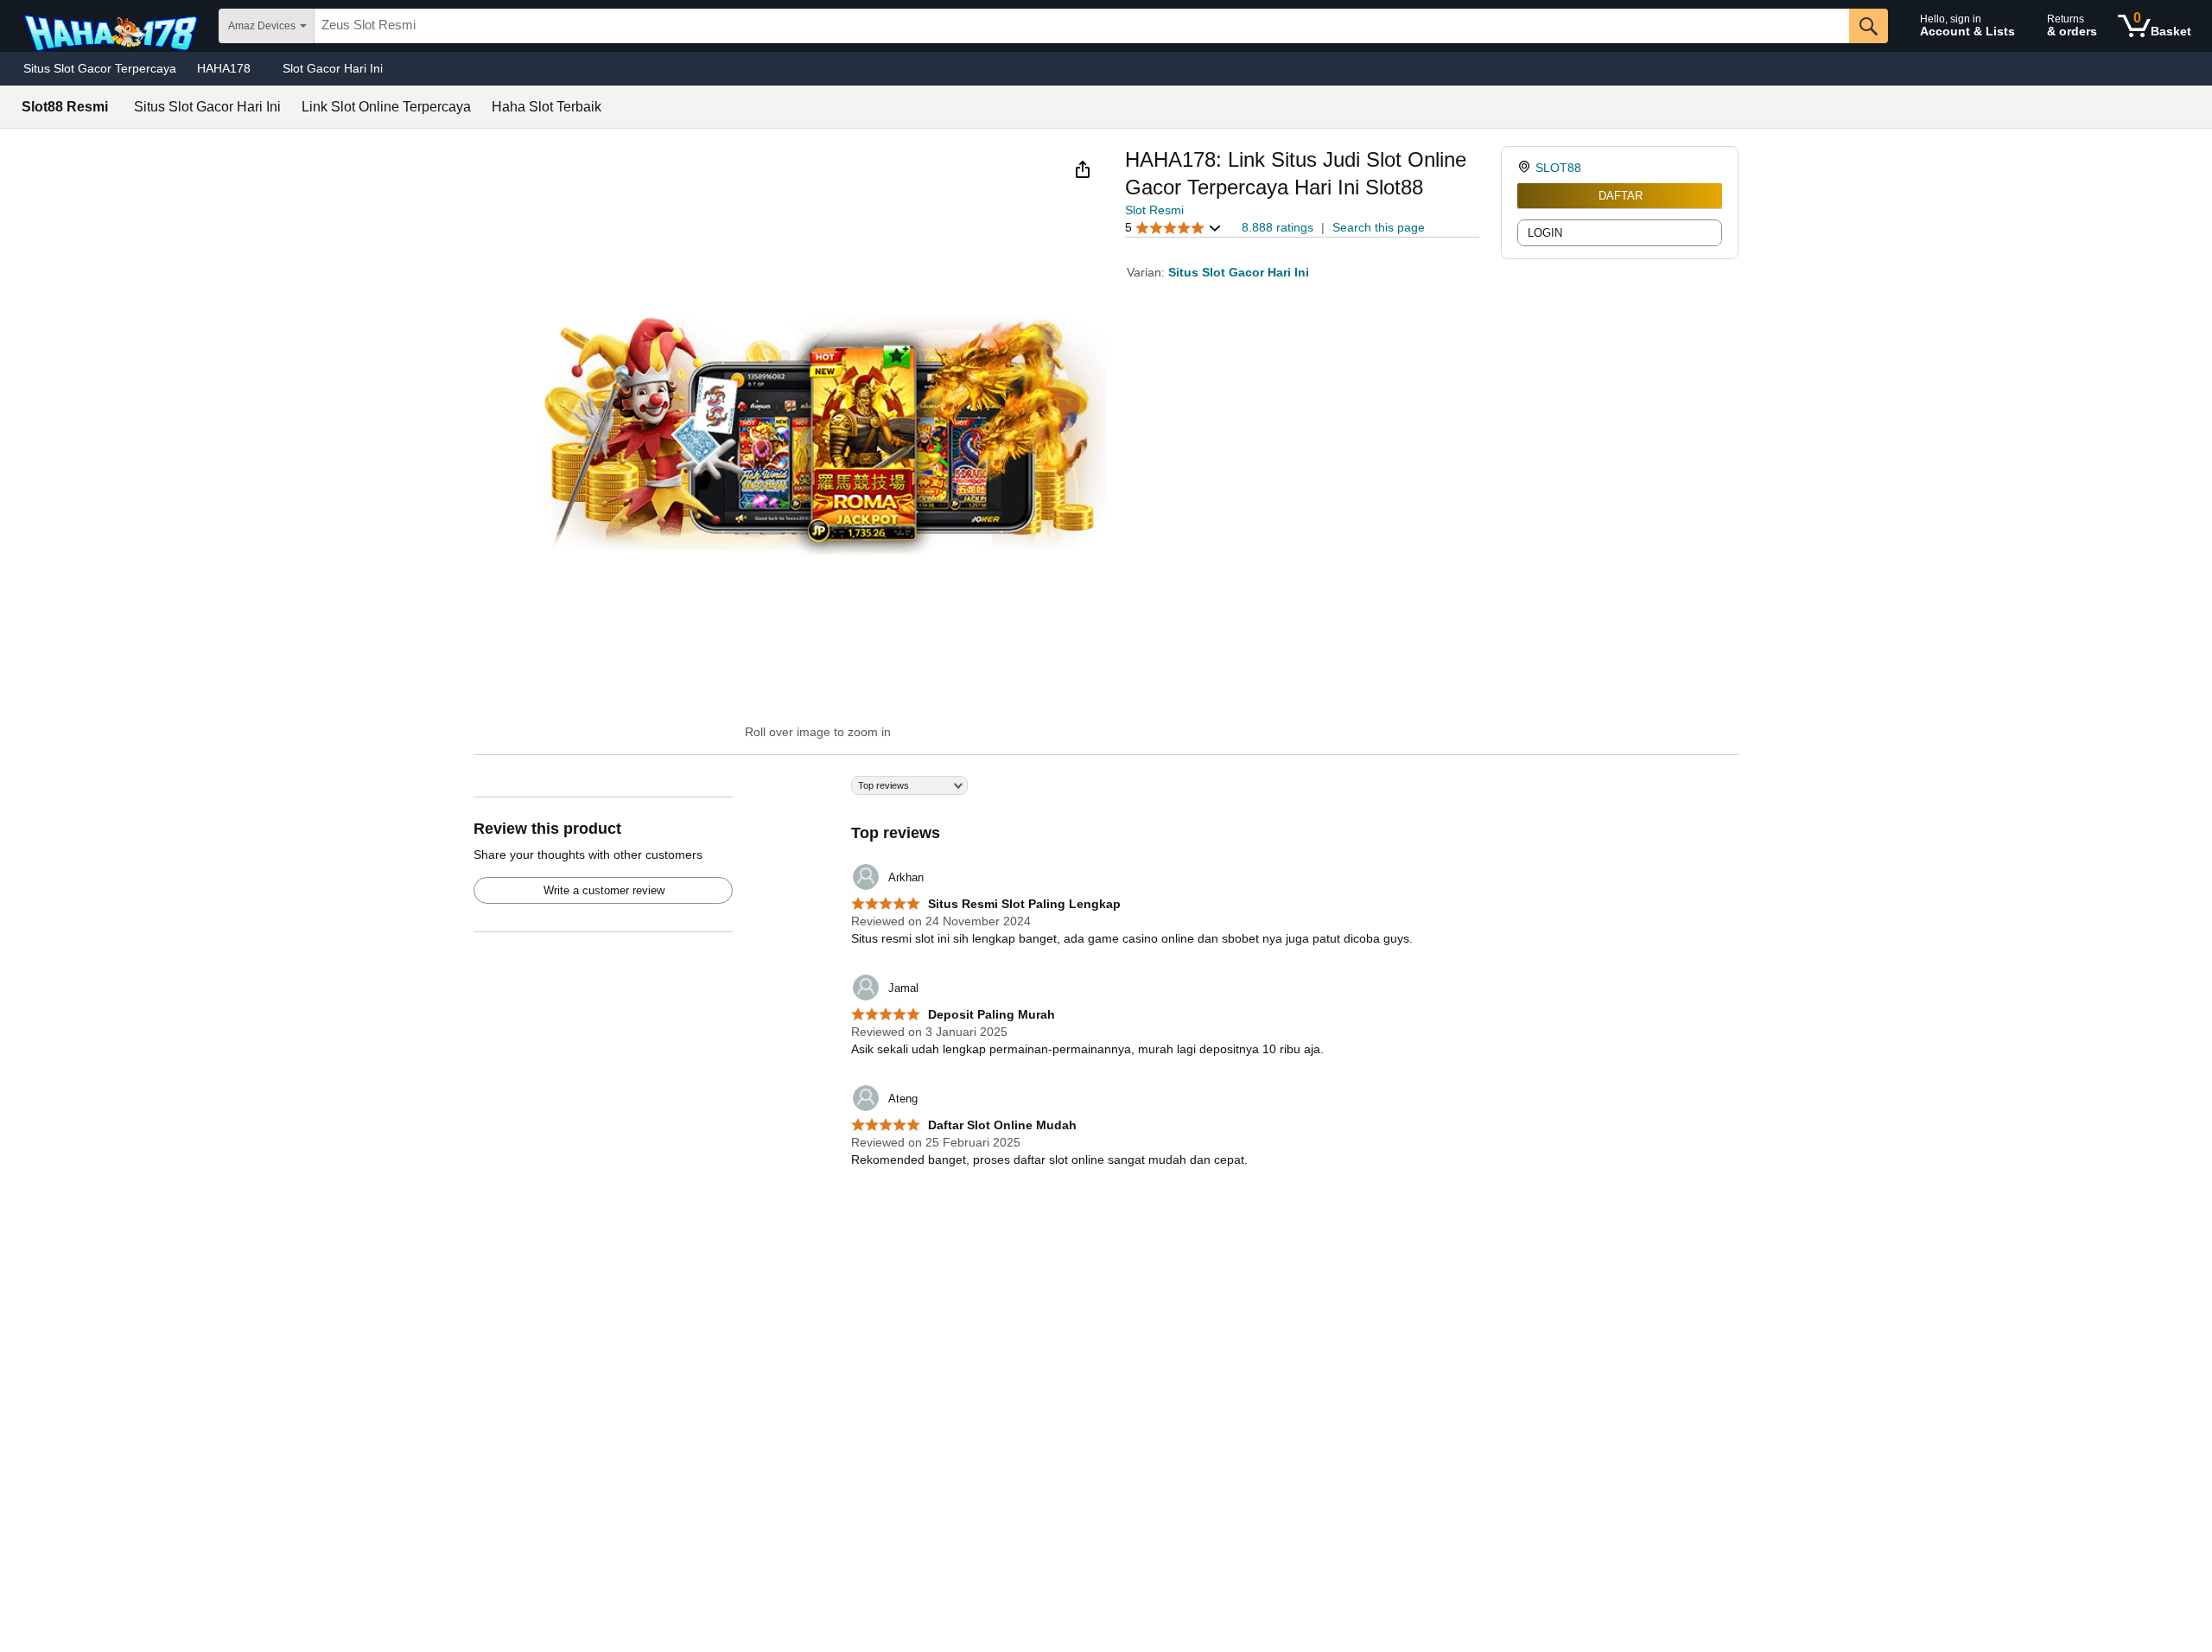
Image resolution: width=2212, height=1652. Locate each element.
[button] (1083, 169)
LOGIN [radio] (1545, 233)
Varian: (1147, 272)
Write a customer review (604, 890)
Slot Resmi (1154, 210)
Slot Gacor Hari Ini (333, 68)
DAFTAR (1621, 196)
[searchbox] (1082, 26)
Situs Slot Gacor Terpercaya (100, 68)
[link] (1526, 168)
